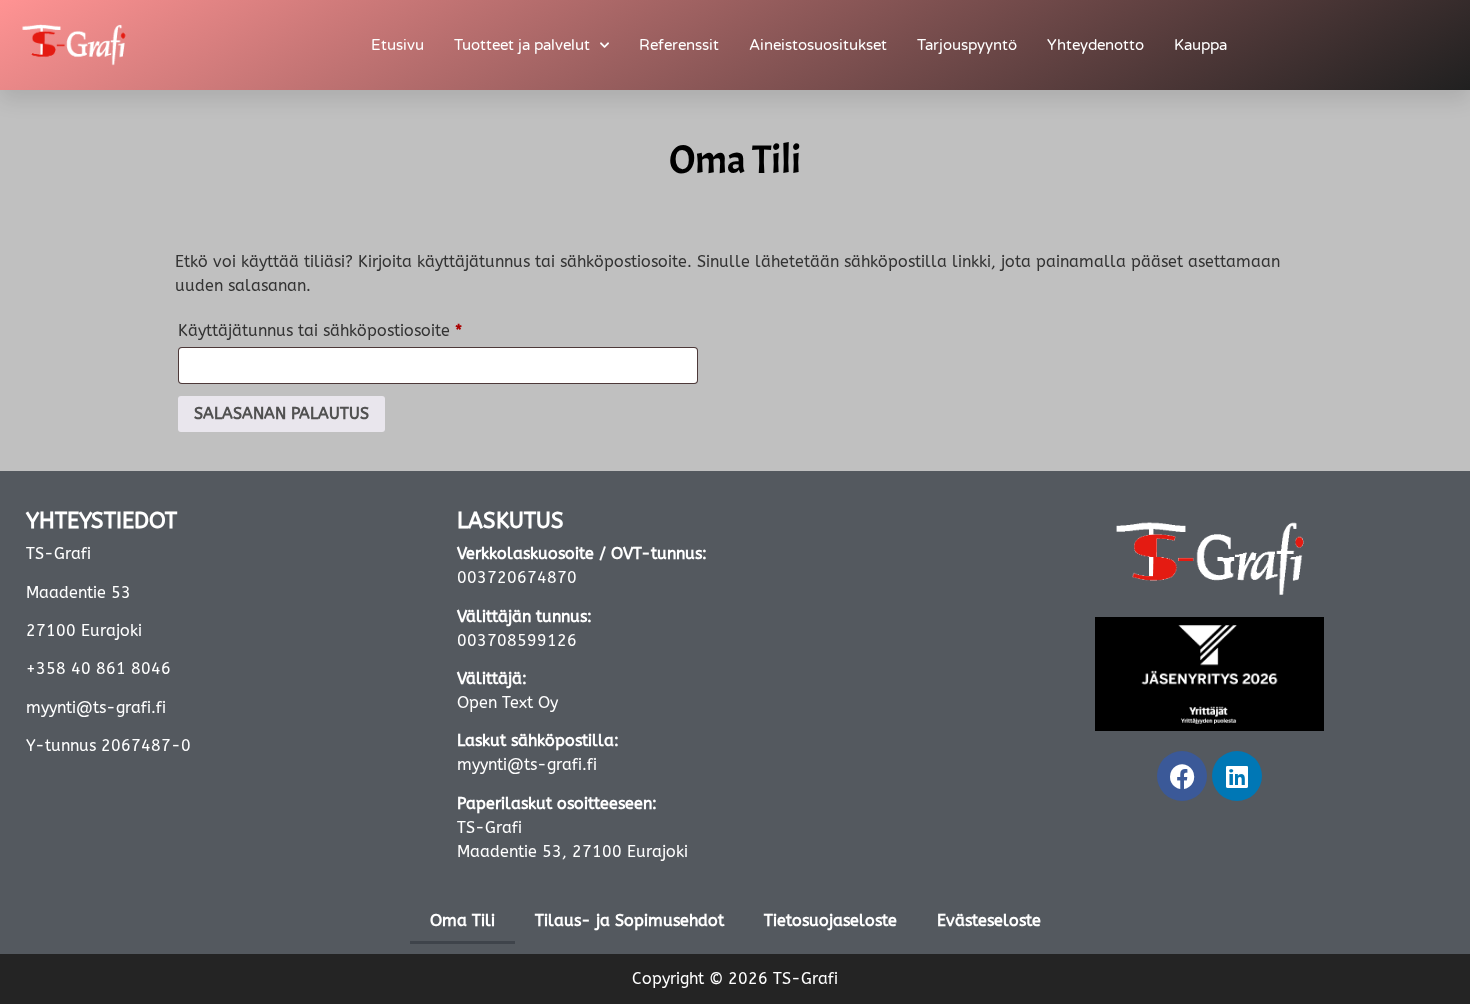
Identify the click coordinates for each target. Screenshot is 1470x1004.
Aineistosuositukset (818, 45)
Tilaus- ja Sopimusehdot (629, 920)
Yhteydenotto (1095, 45)
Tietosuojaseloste (830, 920)
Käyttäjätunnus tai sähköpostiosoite (358, 327)
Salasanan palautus (281, 413)
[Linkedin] (1237, 776)
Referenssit (679, 45)
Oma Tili (462, 920)
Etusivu (397, 45)
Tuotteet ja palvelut (522, 45)
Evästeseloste (989, 920)
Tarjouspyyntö (967, 45)
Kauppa (1200, 45)
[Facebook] (1182, 776)
